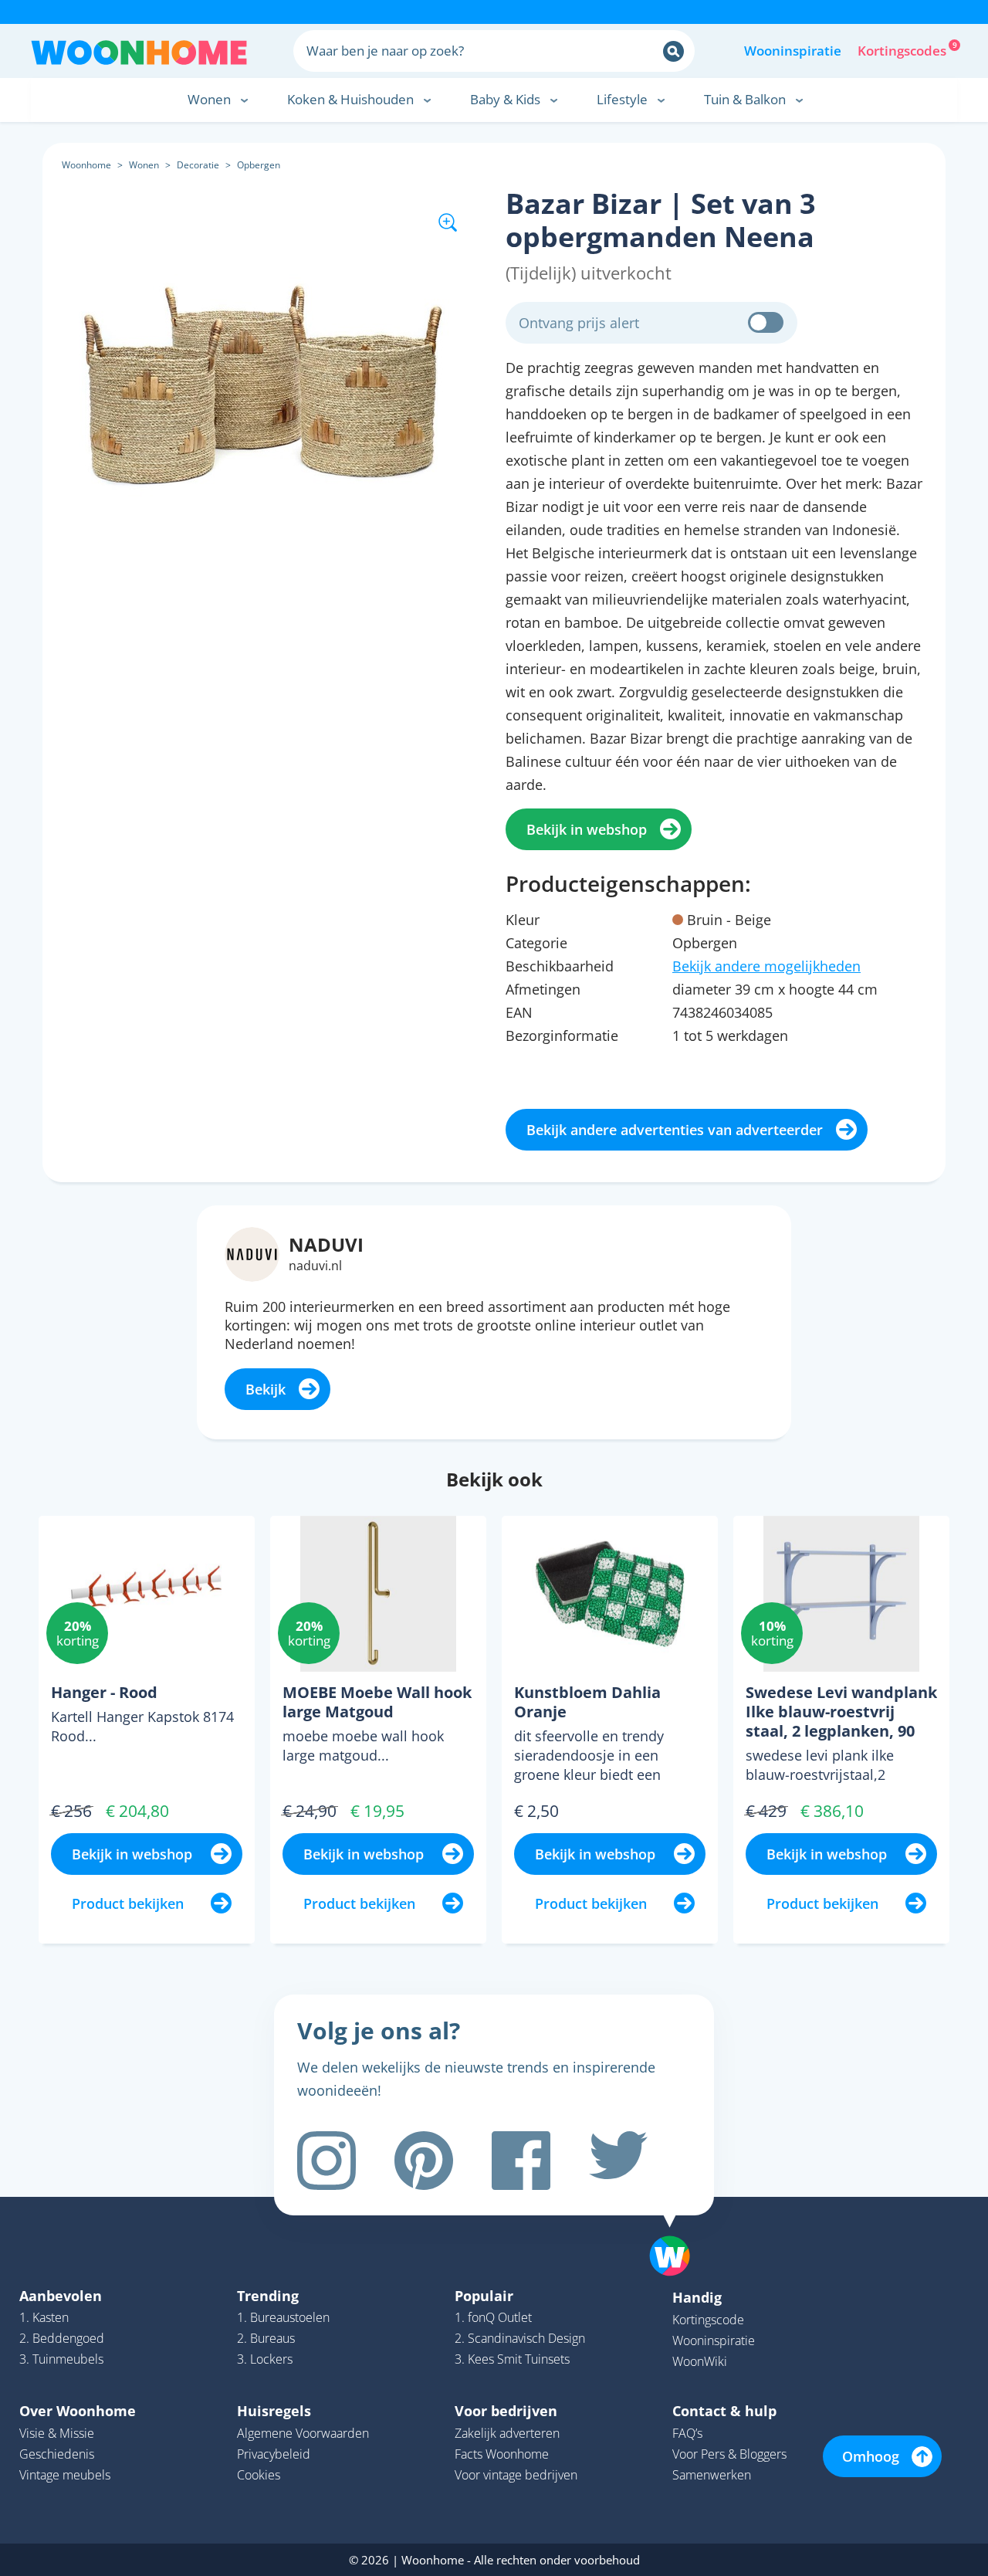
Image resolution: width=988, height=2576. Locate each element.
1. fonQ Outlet (493, 2317)
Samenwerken (712, 2475)
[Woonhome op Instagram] (327, 2161)
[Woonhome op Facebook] (521, 2161)
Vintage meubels (65, 2475)
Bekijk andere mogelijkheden (766, 966)
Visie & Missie (57, 2433)
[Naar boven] (678, 2232)
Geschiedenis (57, 2454)
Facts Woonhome (502, 2454)
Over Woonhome (78, 2411)
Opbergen (259, 165)
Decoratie (198, 165)
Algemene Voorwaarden (303, 2433)
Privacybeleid (274, 2454)
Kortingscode (708, 2320)
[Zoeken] (673, 51)
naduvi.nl (315, 1266)
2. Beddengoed (62, 2338)
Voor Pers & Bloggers (729, 2454)
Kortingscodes (903, 49)
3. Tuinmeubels (61, 2359)
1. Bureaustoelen (283, 2317)
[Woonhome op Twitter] (618, 2161)
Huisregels (274, 2411)
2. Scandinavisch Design (520, 2338)
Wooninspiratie (793, 51)
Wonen (144, 165)
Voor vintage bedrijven (516, 2475)
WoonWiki (700, 2361)
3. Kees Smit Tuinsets (512, 2359)
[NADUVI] (252, 1252)
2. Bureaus (266, 2338)
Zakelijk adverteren (507, 2433)
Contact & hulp (724, 2411)
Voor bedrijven (506, 2411)
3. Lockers (265, 2359)
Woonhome (86, 165)
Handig (697, 2297)
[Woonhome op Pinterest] (424, 2161)
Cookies (259, 2475)
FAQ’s (687, 2433)
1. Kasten (44, 2317)
